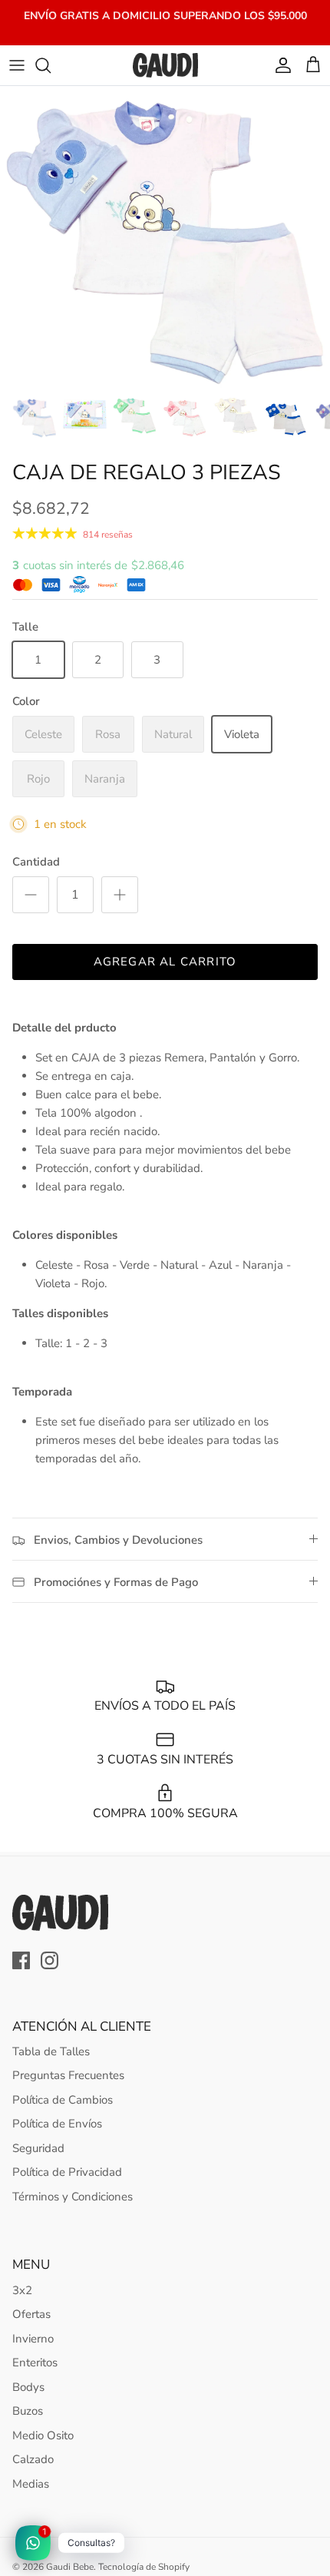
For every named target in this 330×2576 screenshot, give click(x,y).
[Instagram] (49, 1960)
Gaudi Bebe (70, 2567)
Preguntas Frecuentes (68, 2075)
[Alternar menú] (17, 65)
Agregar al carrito (165, 962)
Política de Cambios (63, 2100)
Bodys (28, 2387)
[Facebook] (21, 1960)
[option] (165, 237)
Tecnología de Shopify (144, 2567)
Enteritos (35, 2362)
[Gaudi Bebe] (165, 65)
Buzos (28, 2411)
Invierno (33, 2339)
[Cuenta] (279, 65)
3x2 (22, 2290)
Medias (31, 2484)
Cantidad (36, 862)
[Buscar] (51, 65)
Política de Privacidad (67, 2172)
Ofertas (31, 2314)
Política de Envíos (57, 2124)
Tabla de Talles (51, 2051)
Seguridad (38, 2148)
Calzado (33, 2459)
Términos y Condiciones (73, 2197)
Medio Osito (43, 2435)
